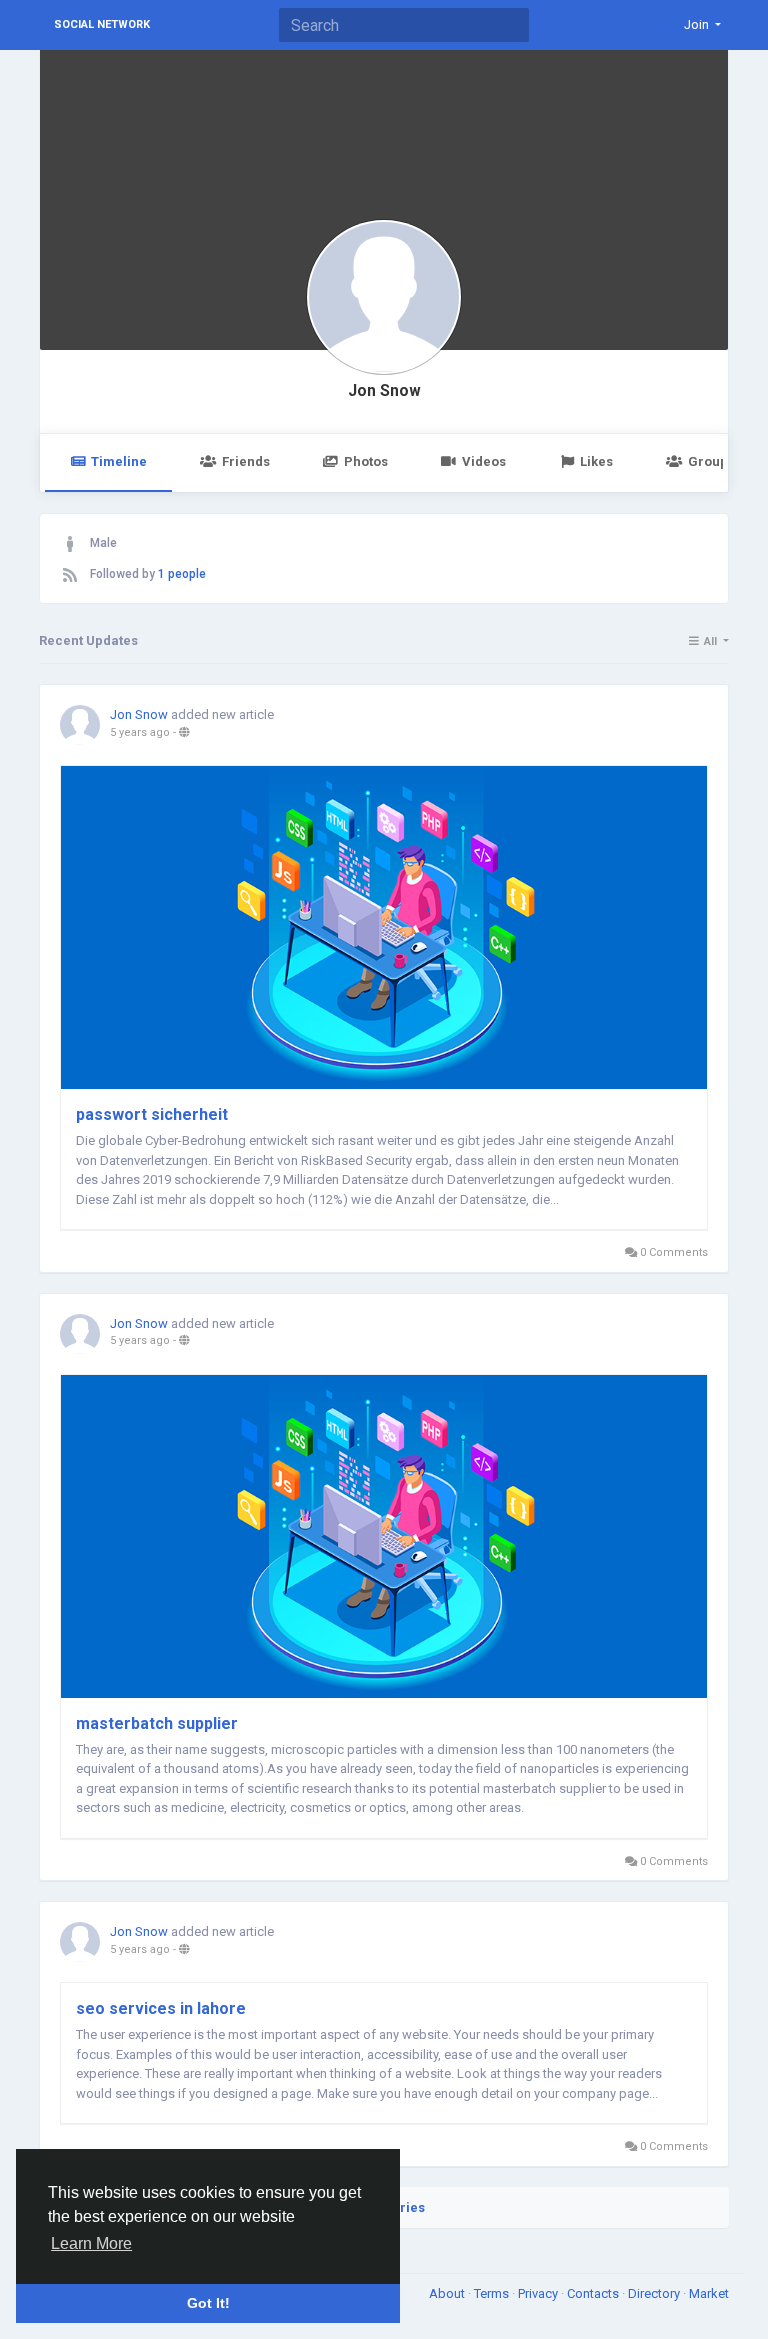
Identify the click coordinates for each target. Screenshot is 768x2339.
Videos (484, 461)
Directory (655, 2293)
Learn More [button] (91, 2243)
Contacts (594, 2293)
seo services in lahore (161, 2008)
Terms (493, 2293)
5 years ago (140, 732)
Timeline (119, 461)
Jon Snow (384, 391)
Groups (711, 461)
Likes (596, 461)
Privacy (539, 2293)
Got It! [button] (208, 2303)
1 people (182, 574)
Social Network (102, 24)
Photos (366, 461)
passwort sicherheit (152, 1114)
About (448, 2293)
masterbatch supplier (157, 1723)
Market (709, 2293)
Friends (246, 461)
